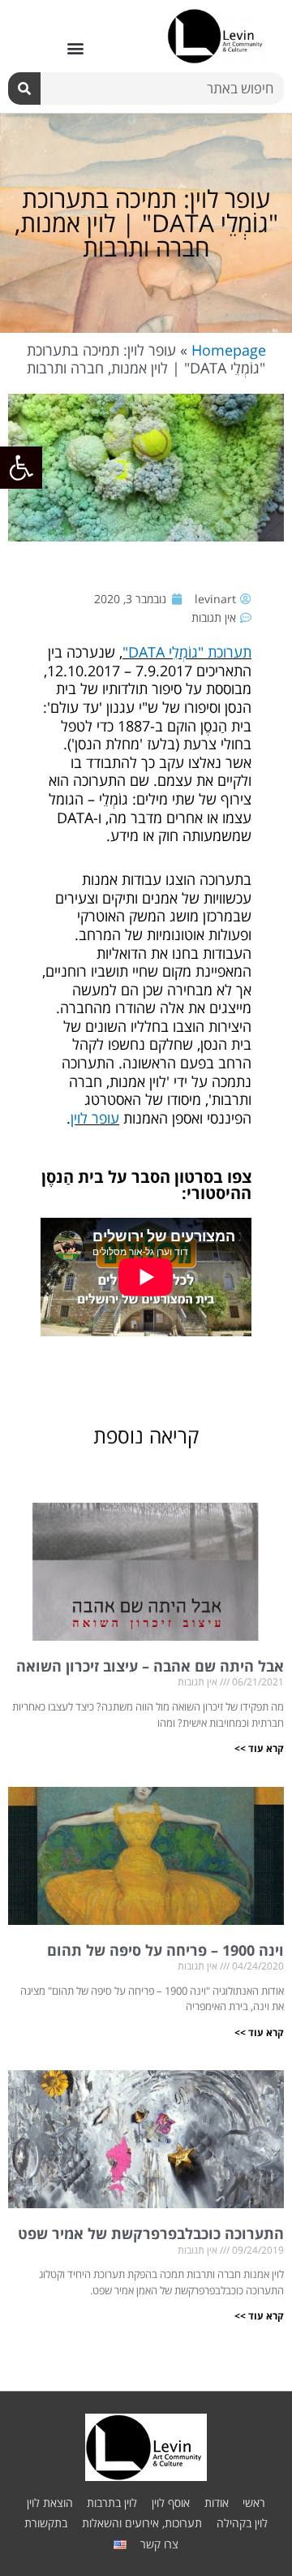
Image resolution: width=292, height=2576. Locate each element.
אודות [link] (217, 2503)
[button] (75, 48)
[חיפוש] (24, 88)
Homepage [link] (229, 350)
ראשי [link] (254, 2503)
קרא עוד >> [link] (259, 1748)
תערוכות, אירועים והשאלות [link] (142, 2523)
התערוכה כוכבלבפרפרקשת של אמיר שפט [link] (151, 2233)
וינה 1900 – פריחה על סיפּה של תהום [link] (165, 1950)
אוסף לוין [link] (171, 2503)
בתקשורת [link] (46, 2523)
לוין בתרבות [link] (112, 2503)
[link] (21, 468)
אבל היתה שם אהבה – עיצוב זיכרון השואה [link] (150, 1666)
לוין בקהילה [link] (242, 2523)
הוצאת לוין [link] (50, 2503)
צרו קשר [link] (159, 2544)
